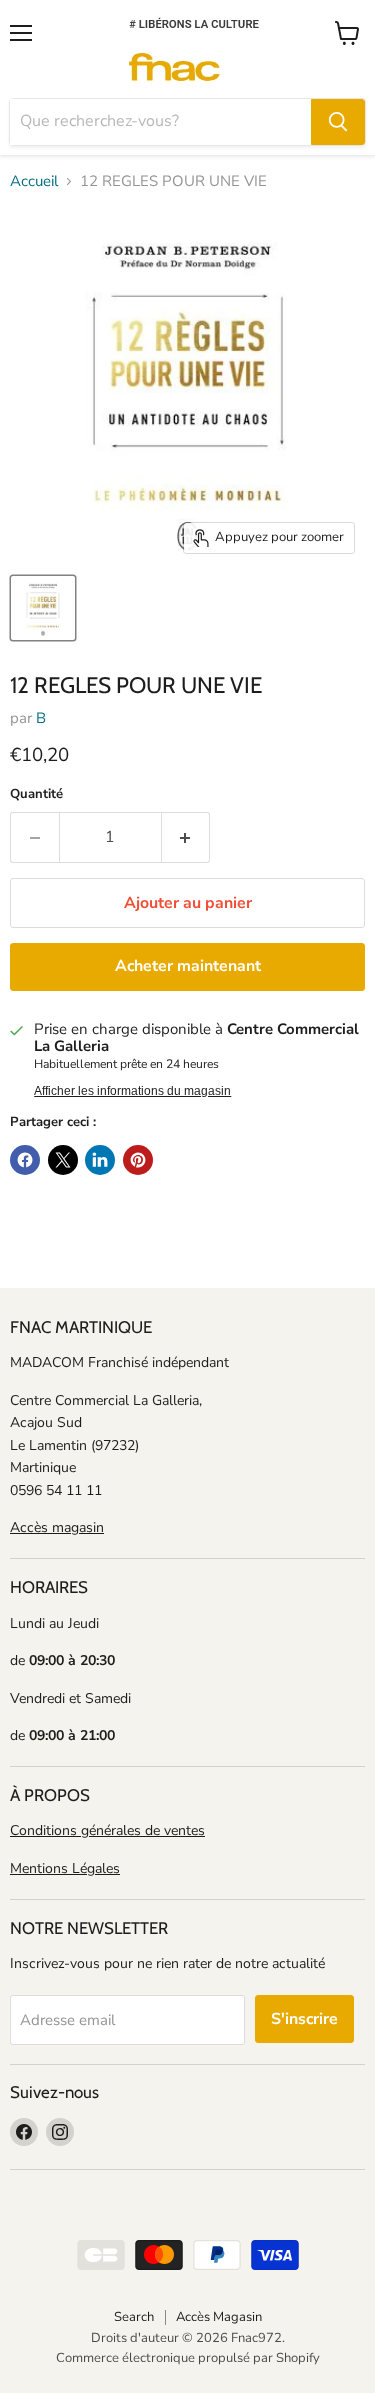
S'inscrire (304, 2019)
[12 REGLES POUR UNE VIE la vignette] (43, 608)
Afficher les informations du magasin (132, 1091)
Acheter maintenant (188, 966)
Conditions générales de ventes (107, 1830)
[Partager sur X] (63, 1160)
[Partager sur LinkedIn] (100, 1160)
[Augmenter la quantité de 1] (186, 837)
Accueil (34, 181)
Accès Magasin (219, 2317)
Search (134, 2317)
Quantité (36, 794)
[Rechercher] (338, 122)
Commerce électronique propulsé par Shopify (188, 2358)
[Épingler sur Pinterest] (138, 1160)
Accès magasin (57, 1527)
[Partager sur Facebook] (25, 1160)
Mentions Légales (65, 1868)
